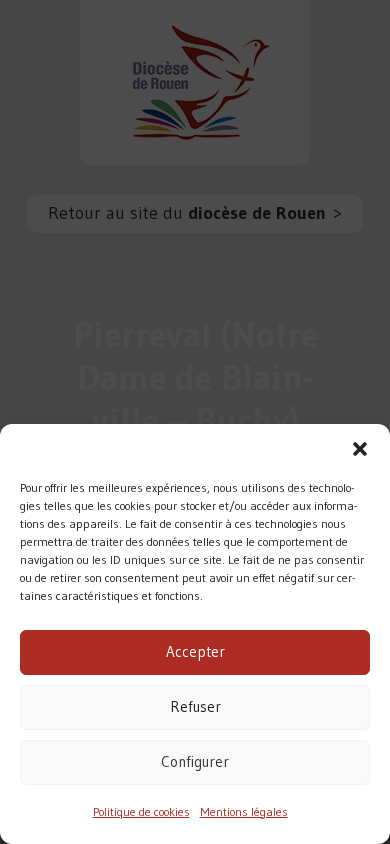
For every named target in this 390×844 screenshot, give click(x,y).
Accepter (195, 651)
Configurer (195, 761)
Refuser (195, 706)
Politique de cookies (141, 811)
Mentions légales (244, 811)
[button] (360, 449)
